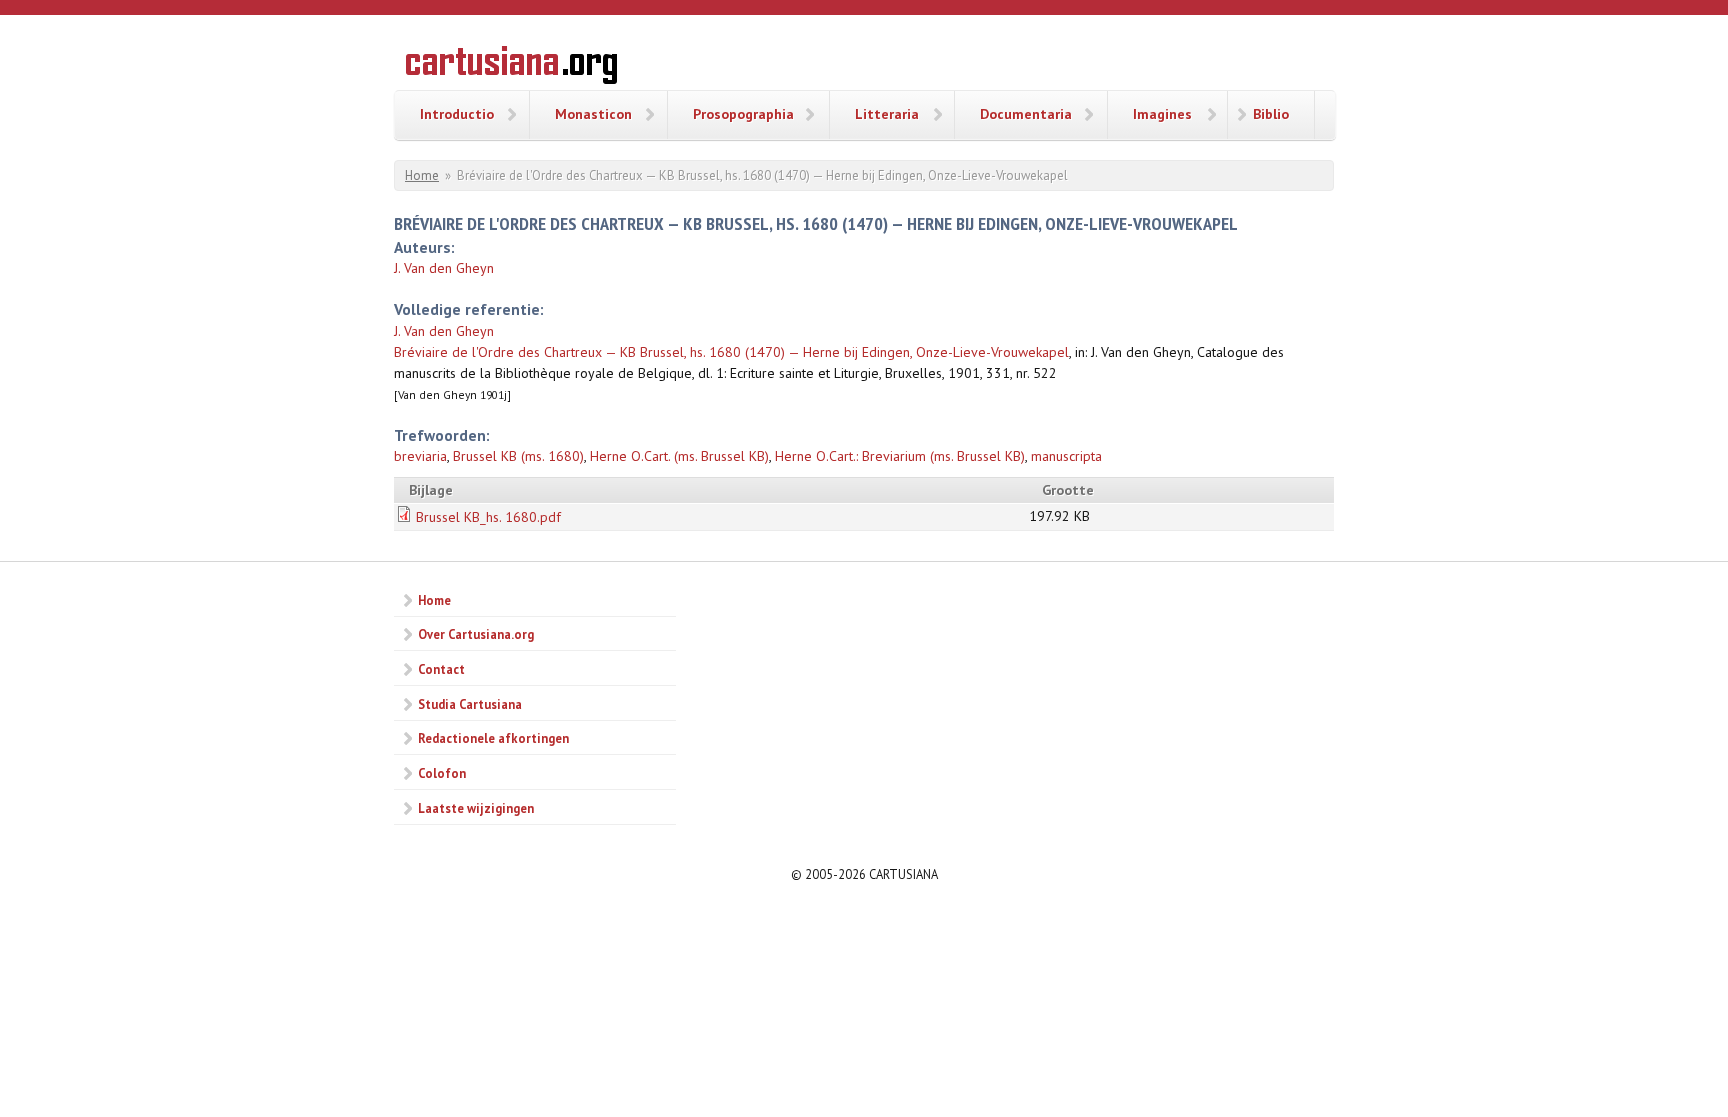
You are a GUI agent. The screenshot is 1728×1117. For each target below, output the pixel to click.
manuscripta (1066, 456)
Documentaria (1026, 114)
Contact (441, 669)
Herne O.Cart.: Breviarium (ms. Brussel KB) (900, 456)
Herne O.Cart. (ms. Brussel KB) (679, 456)
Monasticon (593, 114)
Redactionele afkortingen (493, 738)
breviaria (420, 456)
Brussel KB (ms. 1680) (518, 456)
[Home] (511, 68)
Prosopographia (743, 114)
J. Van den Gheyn (444, 268)
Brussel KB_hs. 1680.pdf (488, 517)
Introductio (457, 114)
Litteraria (887, 114)
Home (422, 175)
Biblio (1271, 114)
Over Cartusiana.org (476, 634)
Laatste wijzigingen (476, 808)
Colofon (442, 773)
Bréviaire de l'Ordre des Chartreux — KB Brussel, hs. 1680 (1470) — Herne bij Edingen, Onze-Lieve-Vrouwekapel (731, 352)
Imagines (1162, 114)
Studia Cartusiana (470, 704)
